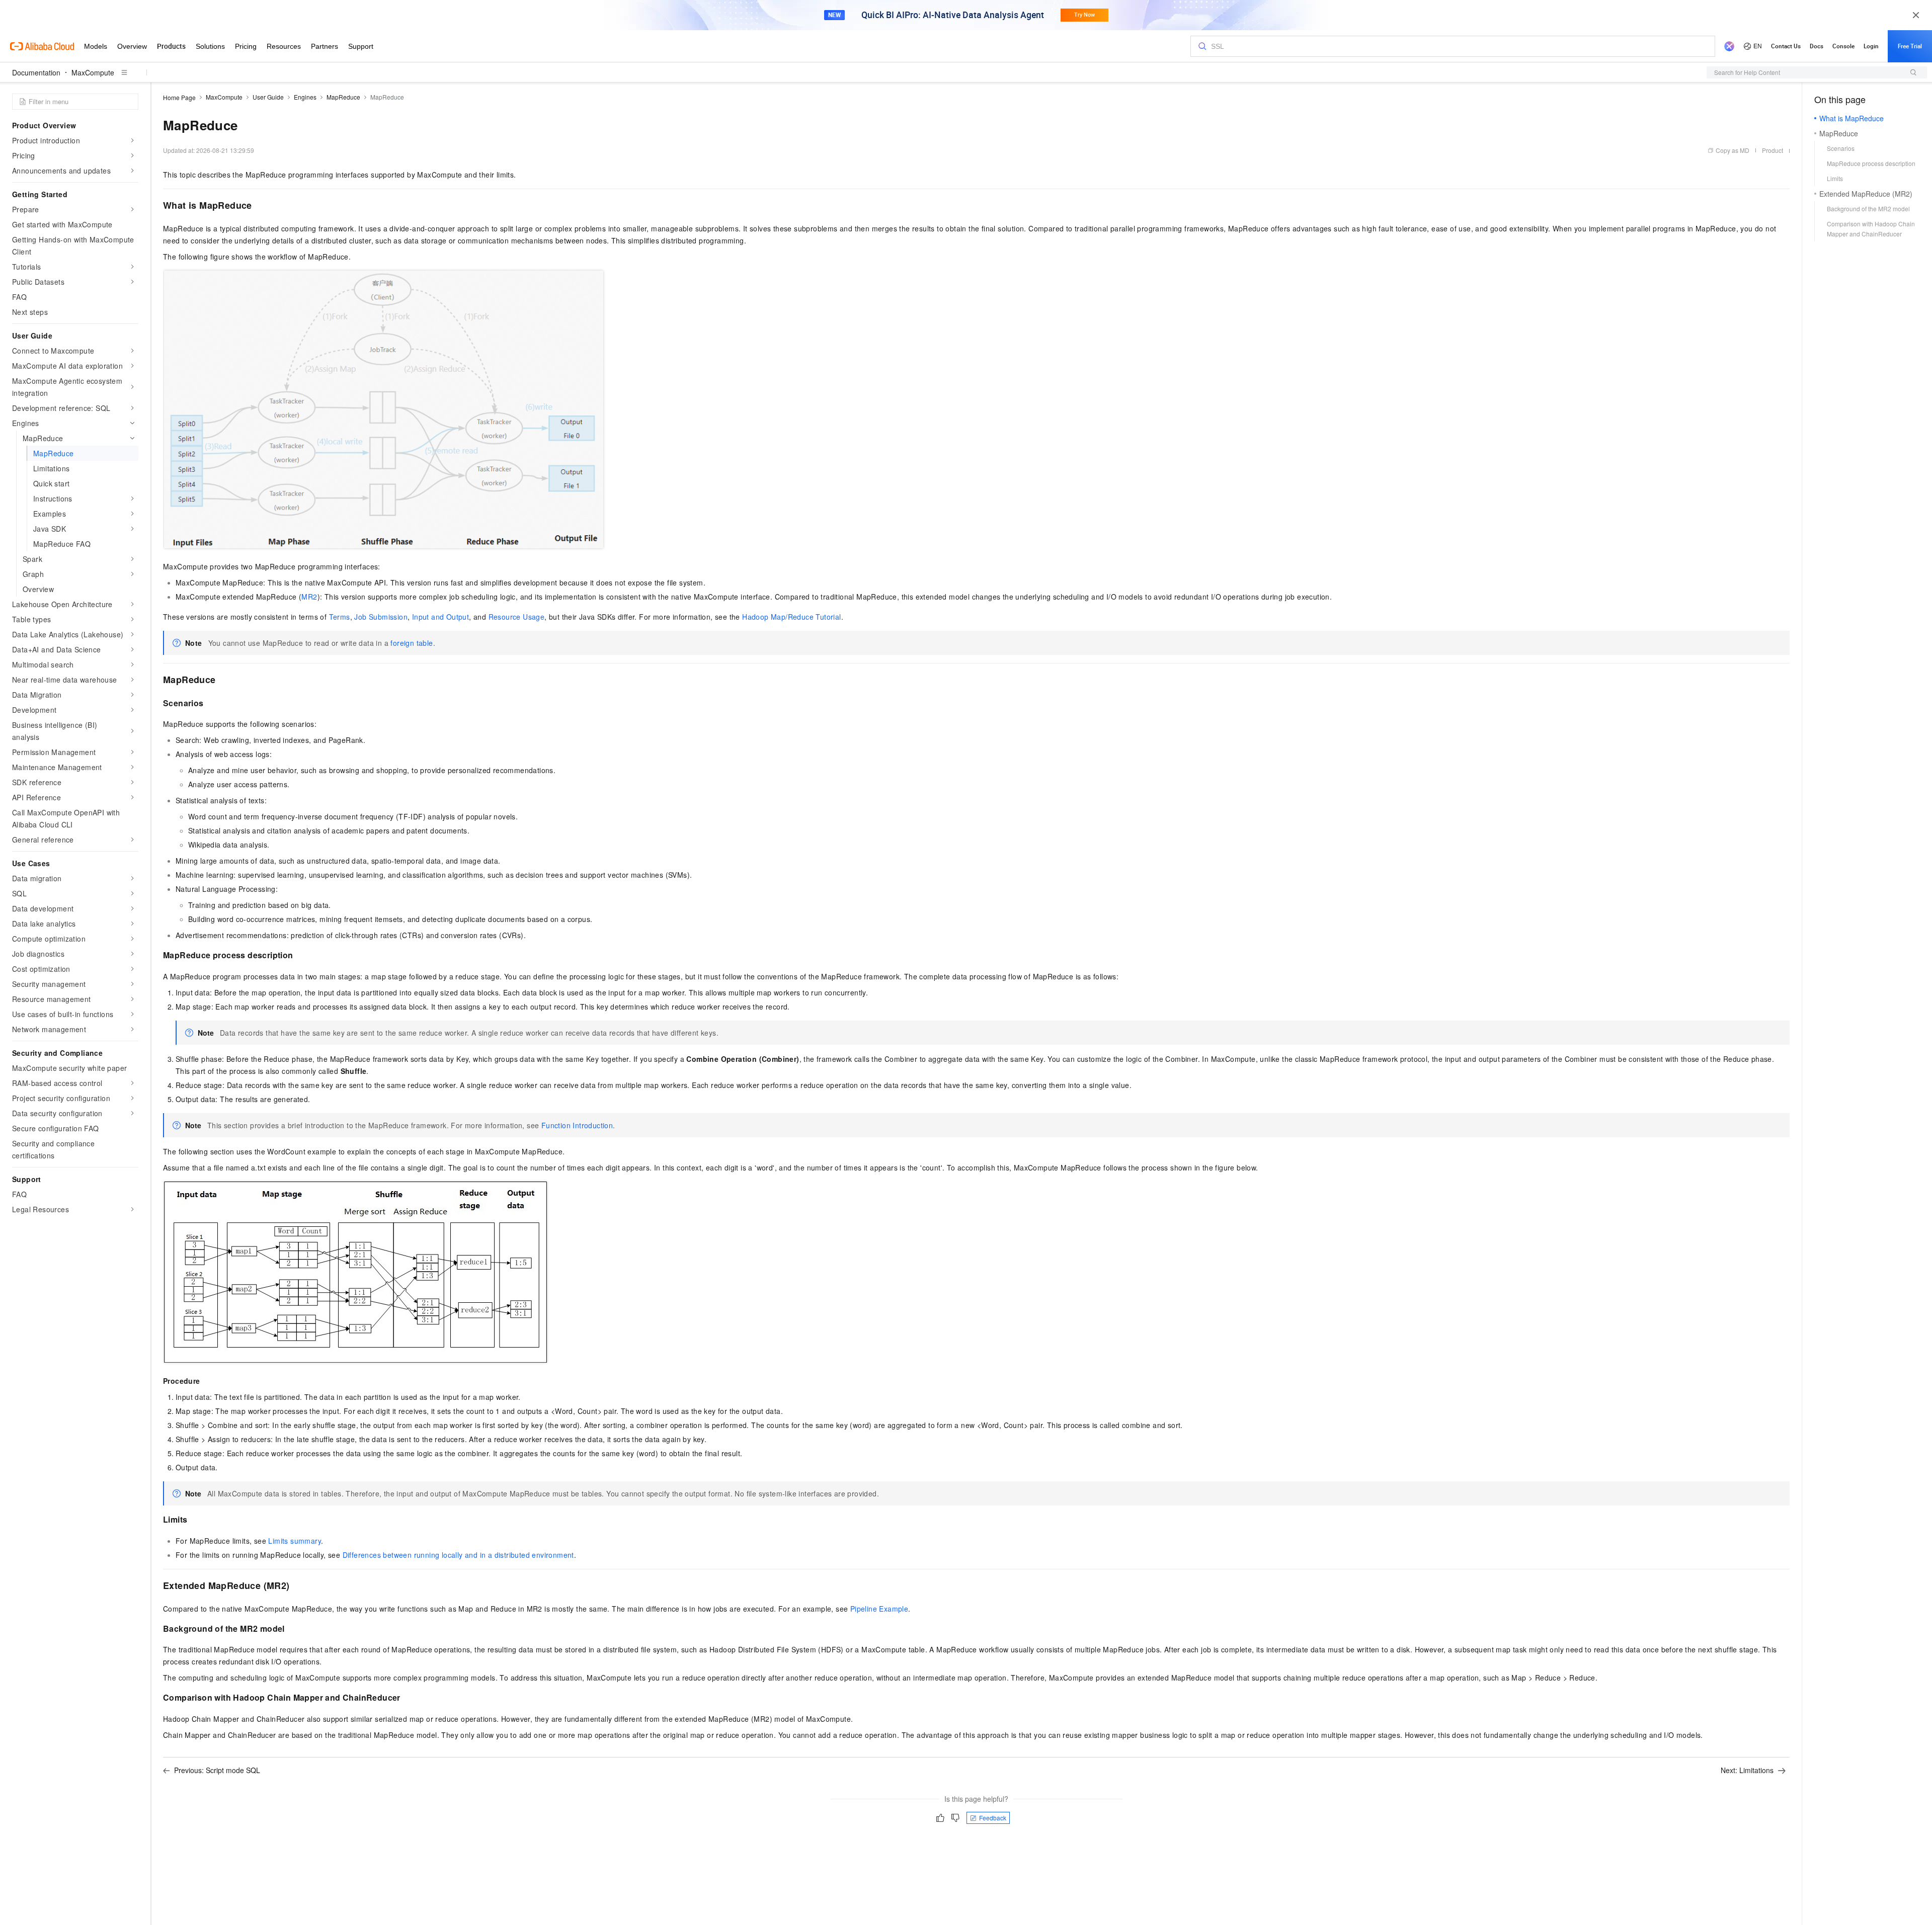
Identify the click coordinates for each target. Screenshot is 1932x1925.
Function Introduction (577, 1125)
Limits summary (295, 1541)
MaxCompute (93, 72)
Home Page (179, 97)
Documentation (36, 72)
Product (1773, 150)
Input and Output (440, 617)
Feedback (993, 1818)
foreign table (412, 643)
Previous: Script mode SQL (217, 1770)
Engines (305, 97)
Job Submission (381, 617)
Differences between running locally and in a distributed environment (458, 1555)
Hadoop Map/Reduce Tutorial (791, 617)
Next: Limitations (1747, 1770)
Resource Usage (517, 617)
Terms (340, 617)
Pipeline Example (879, 1609)
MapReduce (343, 97)
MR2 (309, 597)
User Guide (268, 97)
